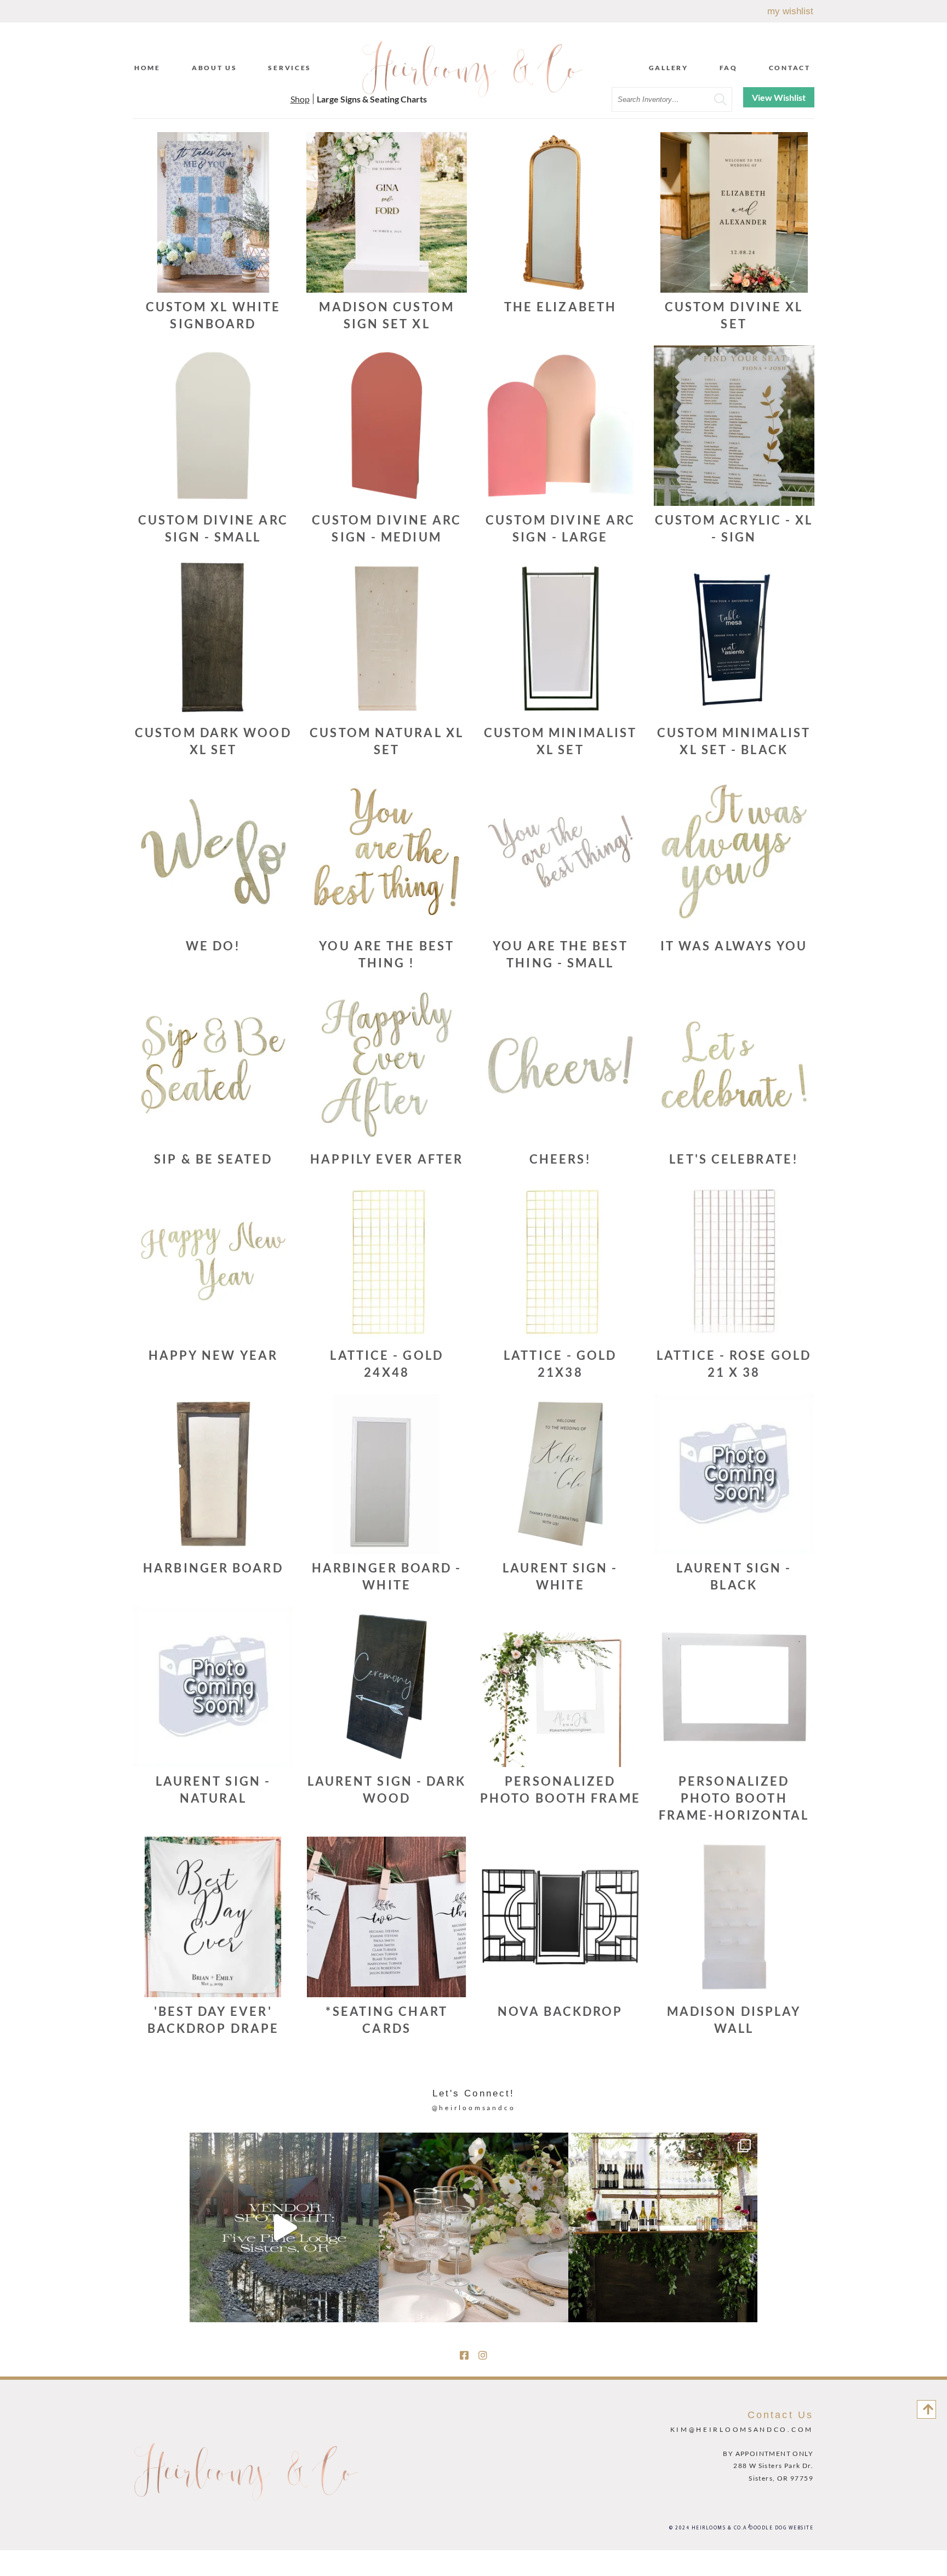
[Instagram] (483, 2355)
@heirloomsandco (474, 2108)
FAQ (729, 68)
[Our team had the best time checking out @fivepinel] (284, 2227)
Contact (790, 68)
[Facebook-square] (464, 2355)
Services (290, 68)
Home (147, 68)
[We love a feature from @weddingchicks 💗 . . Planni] (663, 2227)
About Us (215, 68)
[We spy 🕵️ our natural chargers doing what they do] (473, 2227)
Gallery (669, 68)
